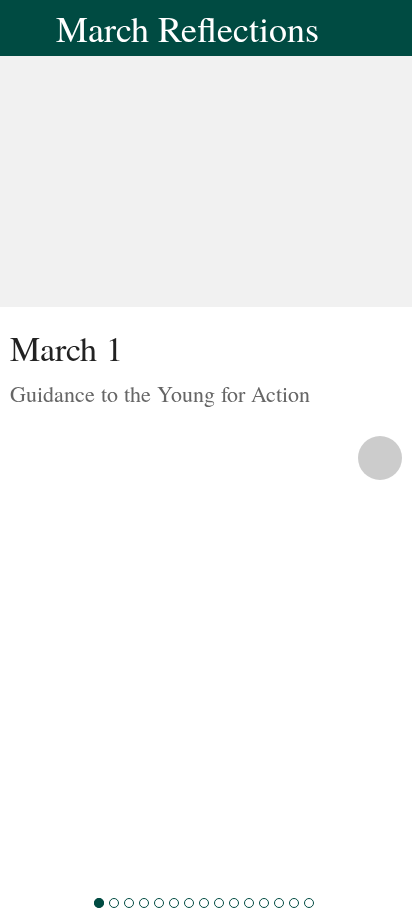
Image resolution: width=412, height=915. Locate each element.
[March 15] (309, 903)
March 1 (66, 348)
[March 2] (114, 903)
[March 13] (279, 903)
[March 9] (219, 903)
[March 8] (204, 903)
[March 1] (99, 903)
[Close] (28, 28)
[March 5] (159, 903)
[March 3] (129, 903)
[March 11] (249, 903)
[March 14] (294, 903)
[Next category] (380, 458)
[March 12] (264, 903)
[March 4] (144, 903)
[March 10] (234, 903)
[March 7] (189, 903)
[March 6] (174, 903)
